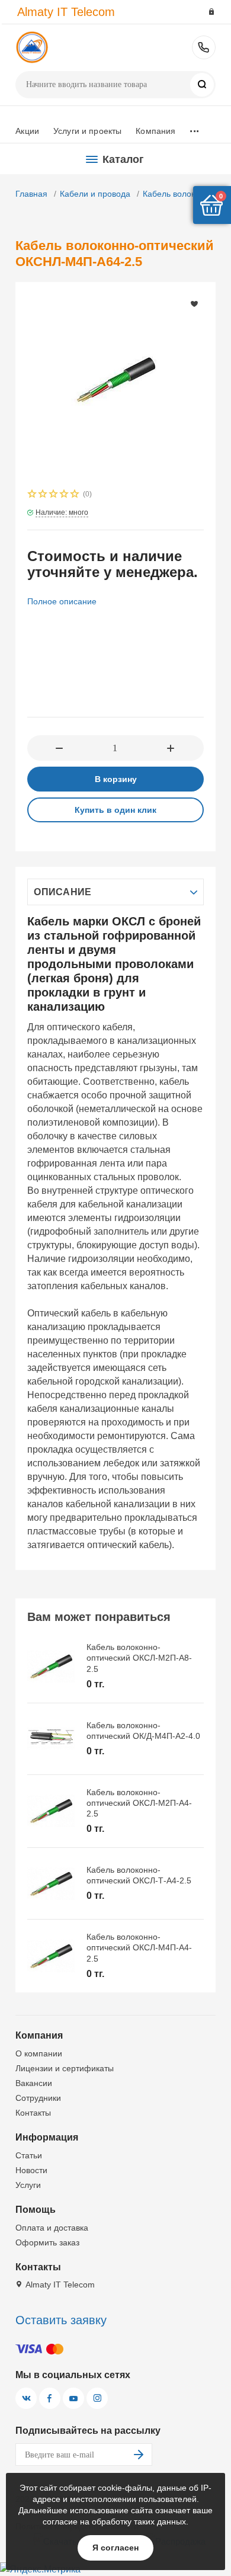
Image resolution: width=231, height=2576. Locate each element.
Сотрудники (38, 2098)
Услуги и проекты (87, 131)
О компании (39, 2053)
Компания (155, 131)
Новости (31, 2170)
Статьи (29, 2155)
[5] (75, 495)
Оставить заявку (61, 2320)
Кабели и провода (95, 194)
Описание (62, 892)
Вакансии (34, 2083)
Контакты (33, 2113)
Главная (31, 194)
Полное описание (62, 601)
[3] (54, 495)
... (194, 128)
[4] (65, 495)
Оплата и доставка (52, 2228)
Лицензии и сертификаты (65, 2068)
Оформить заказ (47, 2242)
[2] (43, 495)
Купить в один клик (115, 810)
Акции (27, 131)
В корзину (116, 779)
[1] (33, 495)
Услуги (28, 2185)
